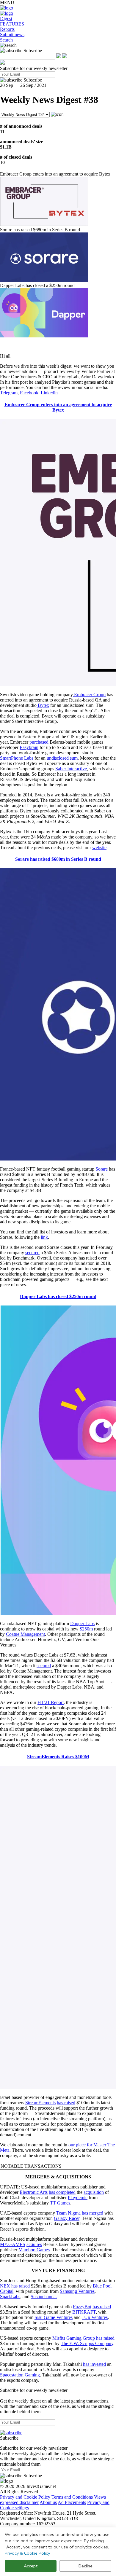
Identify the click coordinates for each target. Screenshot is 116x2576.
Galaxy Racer (67, 2218)
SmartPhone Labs (17, 758)
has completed (62, 2192)
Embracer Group (89, 695)
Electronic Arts (34, 2192)
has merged (93, 2213)
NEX (5, 2286)
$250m (86, 1629)
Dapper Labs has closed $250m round (58, 1296)
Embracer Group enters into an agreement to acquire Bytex (58, 407)
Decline (86, 2566)
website (99, 848)
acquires (34, 2244)
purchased (39, 742)
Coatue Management (25, 1634)
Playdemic (78, 2198)
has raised (66, 2103)
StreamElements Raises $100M (58, 1757)
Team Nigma (68, 2213)
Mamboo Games (34, 2250)
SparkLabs (10, 2297)
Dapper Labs (82, 1623)
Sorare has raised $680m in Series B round (58, 859)
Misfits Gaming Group (74, 2338)
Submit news (12, 35)
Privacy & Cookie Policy (27, 2553)
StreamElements (40, 2103)
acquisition (94, 2192)
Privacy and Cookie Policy (25, 2497)
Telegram (9, 393)
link (44, 1237)
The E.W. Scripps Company (87, 2343)
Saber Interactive (71, 769)
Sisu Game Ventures (54, 2317)
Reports (7, 29)
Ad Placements (72, 2502)
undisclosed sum (62, 758)
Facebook (29, 393)
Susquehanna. (44, 2297)
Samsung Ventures (77, 2291)
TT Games (60, 2203)
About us (48, 2502)
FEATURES (12, 24)
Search (6, 40)
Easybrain (29, 747)
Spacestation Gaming (20, 2375)
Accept (31, 2566)
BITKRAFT (84, 2312)
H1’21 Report (51, 1702)
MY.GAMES (13, 2244)
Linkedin (49, 393)
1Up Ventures (95, 2317)
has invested (94, 2364)
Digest (6, 19)
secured (32, 1253)
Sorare (102, 1169)
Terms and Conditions (72, 2497)
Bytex (43, 705)
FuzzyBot (82, 2307)
